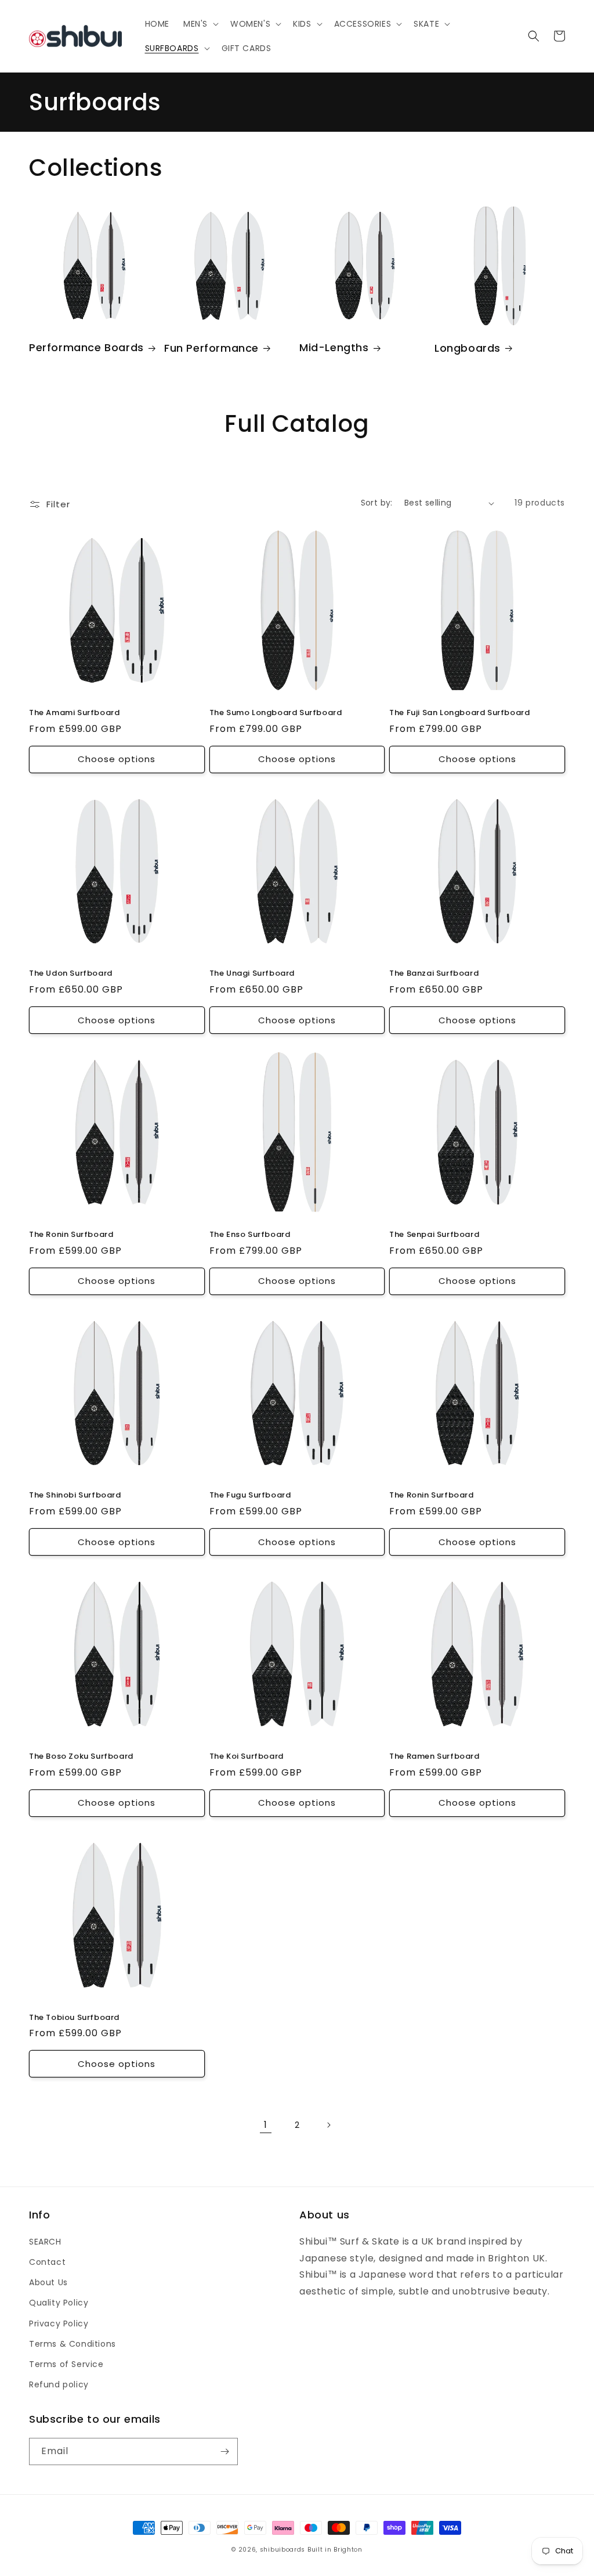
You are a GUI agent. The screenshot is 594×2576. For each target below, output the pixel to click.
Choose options (117, 759)
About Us (48, 2282)
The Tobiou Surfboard (74, 2018)
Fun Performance (211, 348)
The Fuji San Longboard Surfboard (459, 713)
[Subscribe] (224, 2451)
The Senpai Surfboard (434, 1235)
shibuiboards (282, 2550)
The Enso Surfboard (250, 1235)
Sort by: (377, 503)
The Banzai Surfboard (434, 974)
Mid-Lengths (334, 347)
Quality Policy (59, 2303)
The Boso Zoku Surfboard (81, 1757)
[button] (200, 24)
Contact (47, 2262)
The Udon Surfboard (71, 974)
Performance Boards (86, 347)
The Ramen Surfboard (434, 1757)
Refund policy (59, 2384)
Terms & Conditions (73, 2344)
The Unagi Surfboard (252, 974)
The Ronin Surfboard (71, 1235)
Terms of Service (66, 2364)
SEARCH (45, 2242)
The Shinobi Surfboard (75, 1496)
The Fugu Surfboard (250, 1496)
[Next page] (328, 2125)
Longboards (468, 348)
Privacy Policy (59, 2324)
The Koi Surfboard (247, 1757)
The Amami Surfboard (74, 713)
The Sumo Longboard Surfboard (276, 713)
